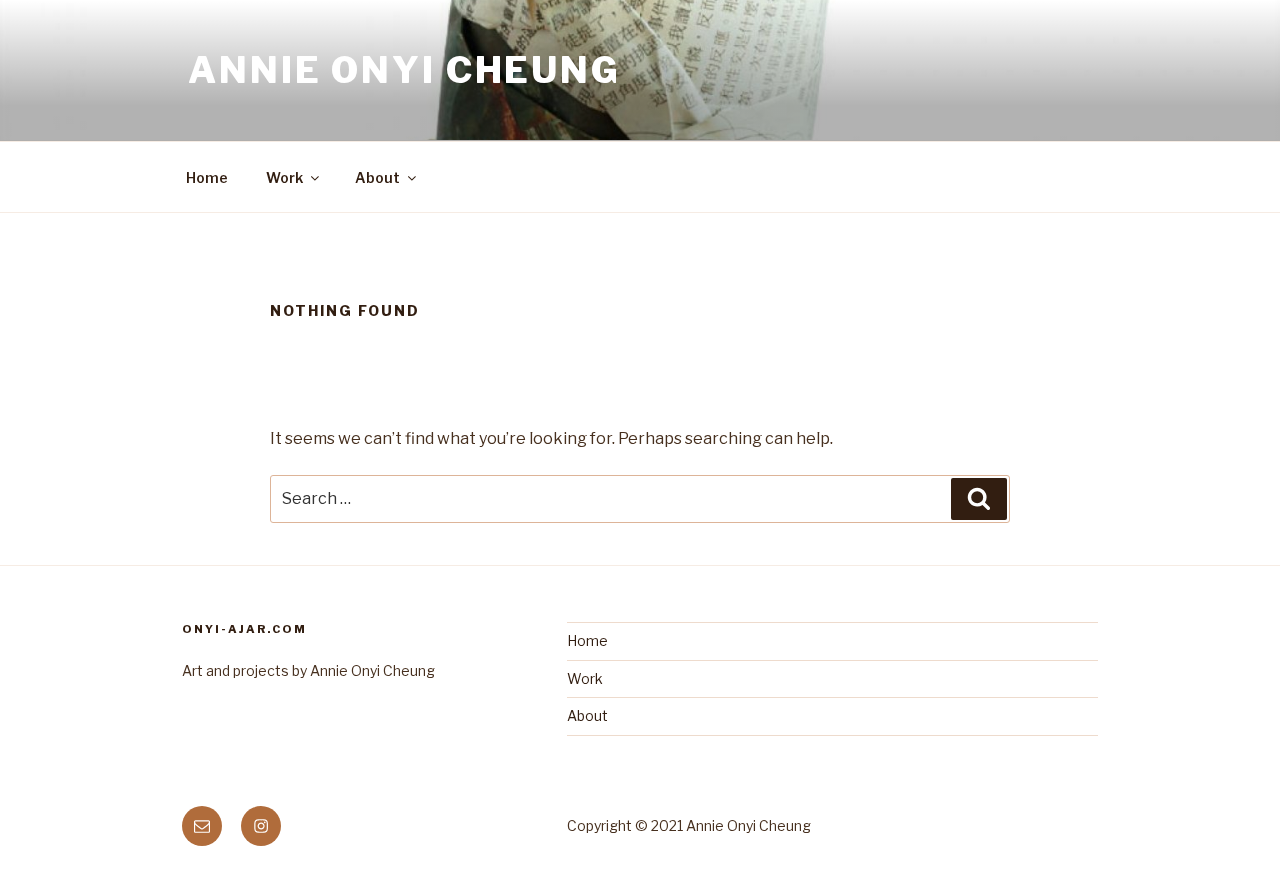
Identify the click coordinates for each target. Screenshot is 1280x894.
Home (207, 177)
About (377, 177)
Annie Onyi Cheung (404, 70)
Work (284, 177)
